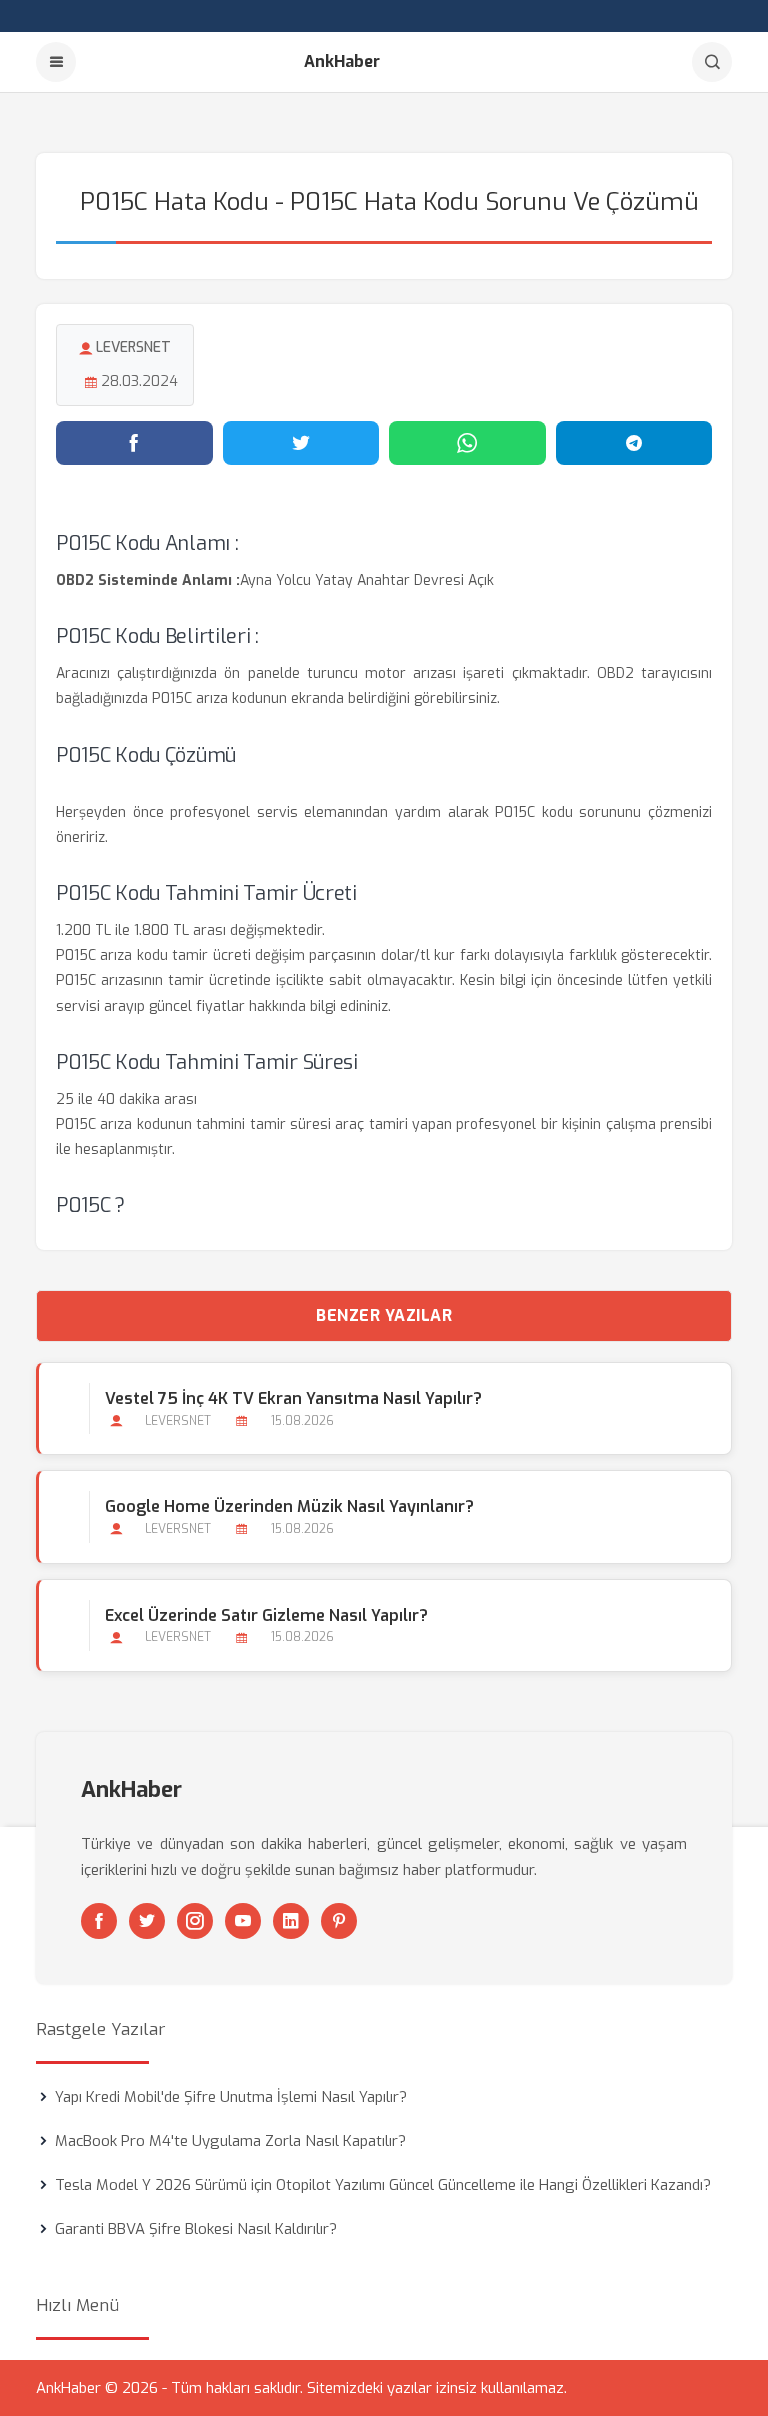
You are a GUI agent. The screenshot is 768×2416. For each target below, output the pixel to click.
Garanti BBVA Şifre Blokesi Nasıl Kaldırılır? (196, 2229)
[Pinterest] (339, 1921)
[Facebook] (99, 1921)
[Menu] (56, 62)
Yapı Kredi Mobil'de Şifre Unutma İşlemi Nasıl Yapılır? (231, 2097)
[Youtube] (243, 1921)
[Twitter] (147, 1921)
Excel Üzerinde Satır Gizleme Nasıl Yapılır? (266, 1615)
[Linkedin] (291, 1921)
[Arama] (712, 62)
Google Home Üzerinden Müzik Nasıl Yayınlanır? (289, 1506)
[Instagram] (195, 1921)
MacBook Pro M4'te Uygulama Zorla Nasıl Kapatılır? (230, 2141)
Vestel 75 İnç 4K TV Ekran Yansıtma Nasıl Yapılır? (293, 1398)
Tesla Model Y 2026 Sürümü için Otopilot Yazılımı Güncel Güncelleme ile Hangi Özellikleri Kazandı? (383, 2185)
